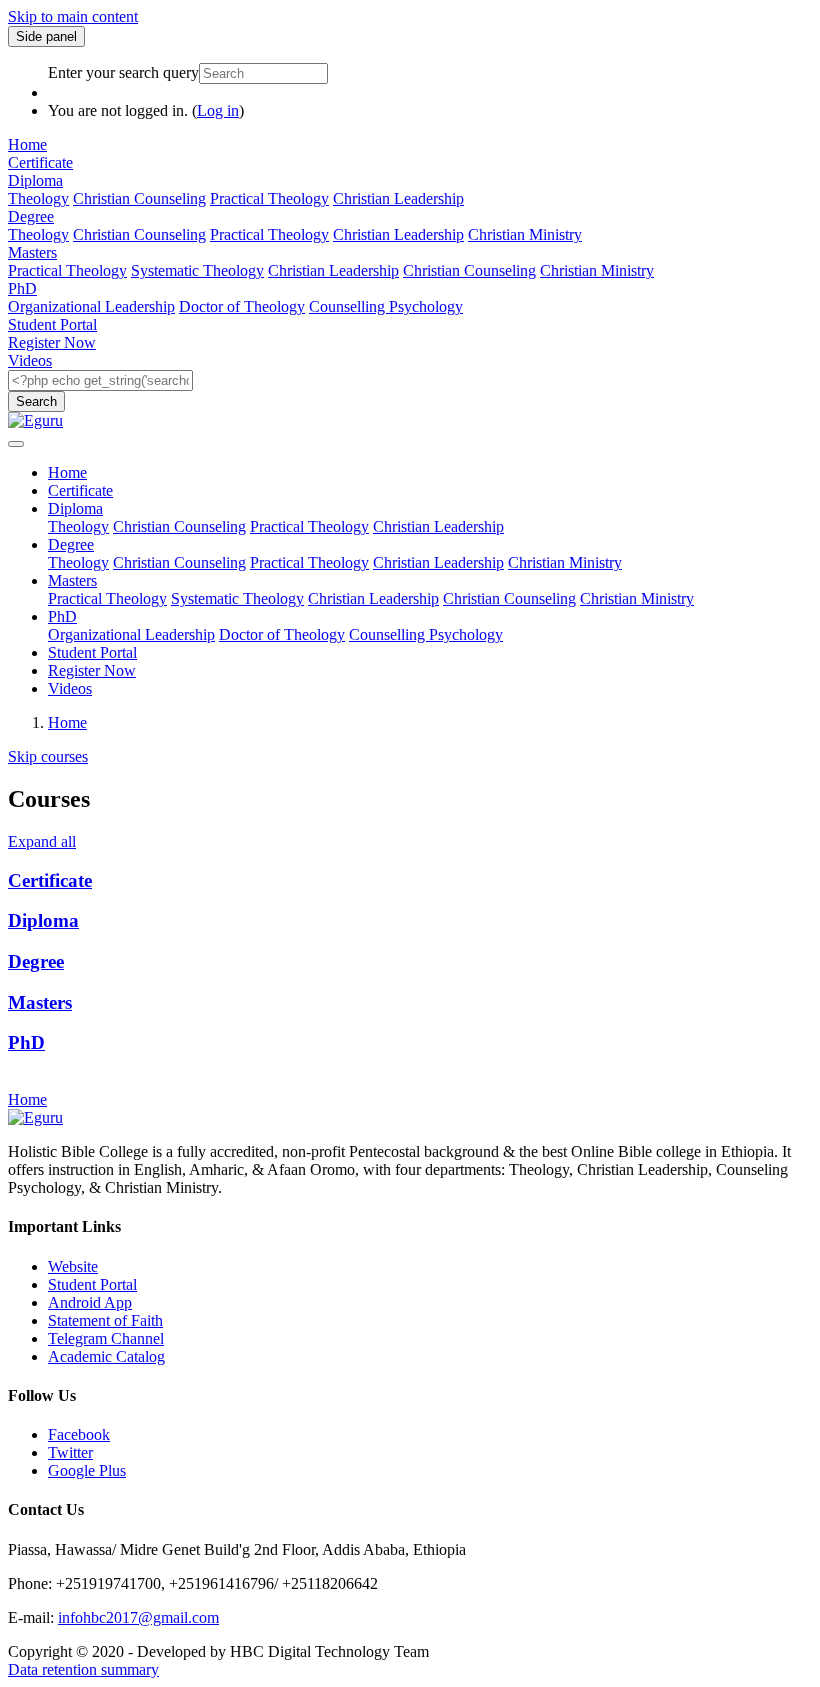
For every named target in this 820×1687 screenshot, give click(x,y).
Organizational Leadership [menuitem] (91, 306)
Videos (30, 360)
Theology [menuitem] (38, 198)
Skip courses (48, 756)
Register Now (52, 342)
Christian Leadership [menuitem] (398, 198)
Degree (31, 216)
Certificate (40, 162)
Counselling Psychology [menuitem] (386, 306)
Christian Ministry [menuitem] (525, 234)
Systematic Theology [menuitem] (197, 270)
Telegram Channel (106, 1338)
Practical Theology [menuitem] (269, 198)
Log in (218, 110)
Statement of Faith (105, 1320)
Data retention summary (83, 1669)
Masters (32, 252)
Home (27, 144)
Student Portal (52, 324)
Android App (90, 1302)
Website (73, 1266)
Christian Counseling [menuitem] (139, 198)
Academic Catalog (106, 1356)
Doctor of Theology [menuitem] (242, 306)
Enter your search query (123, 72)
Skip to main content (73, 16)
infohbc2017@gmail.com (138, 1617)
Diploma (35, 180)
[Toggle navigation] (16, 444)
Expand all (42, 841)
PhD (22, 288)
